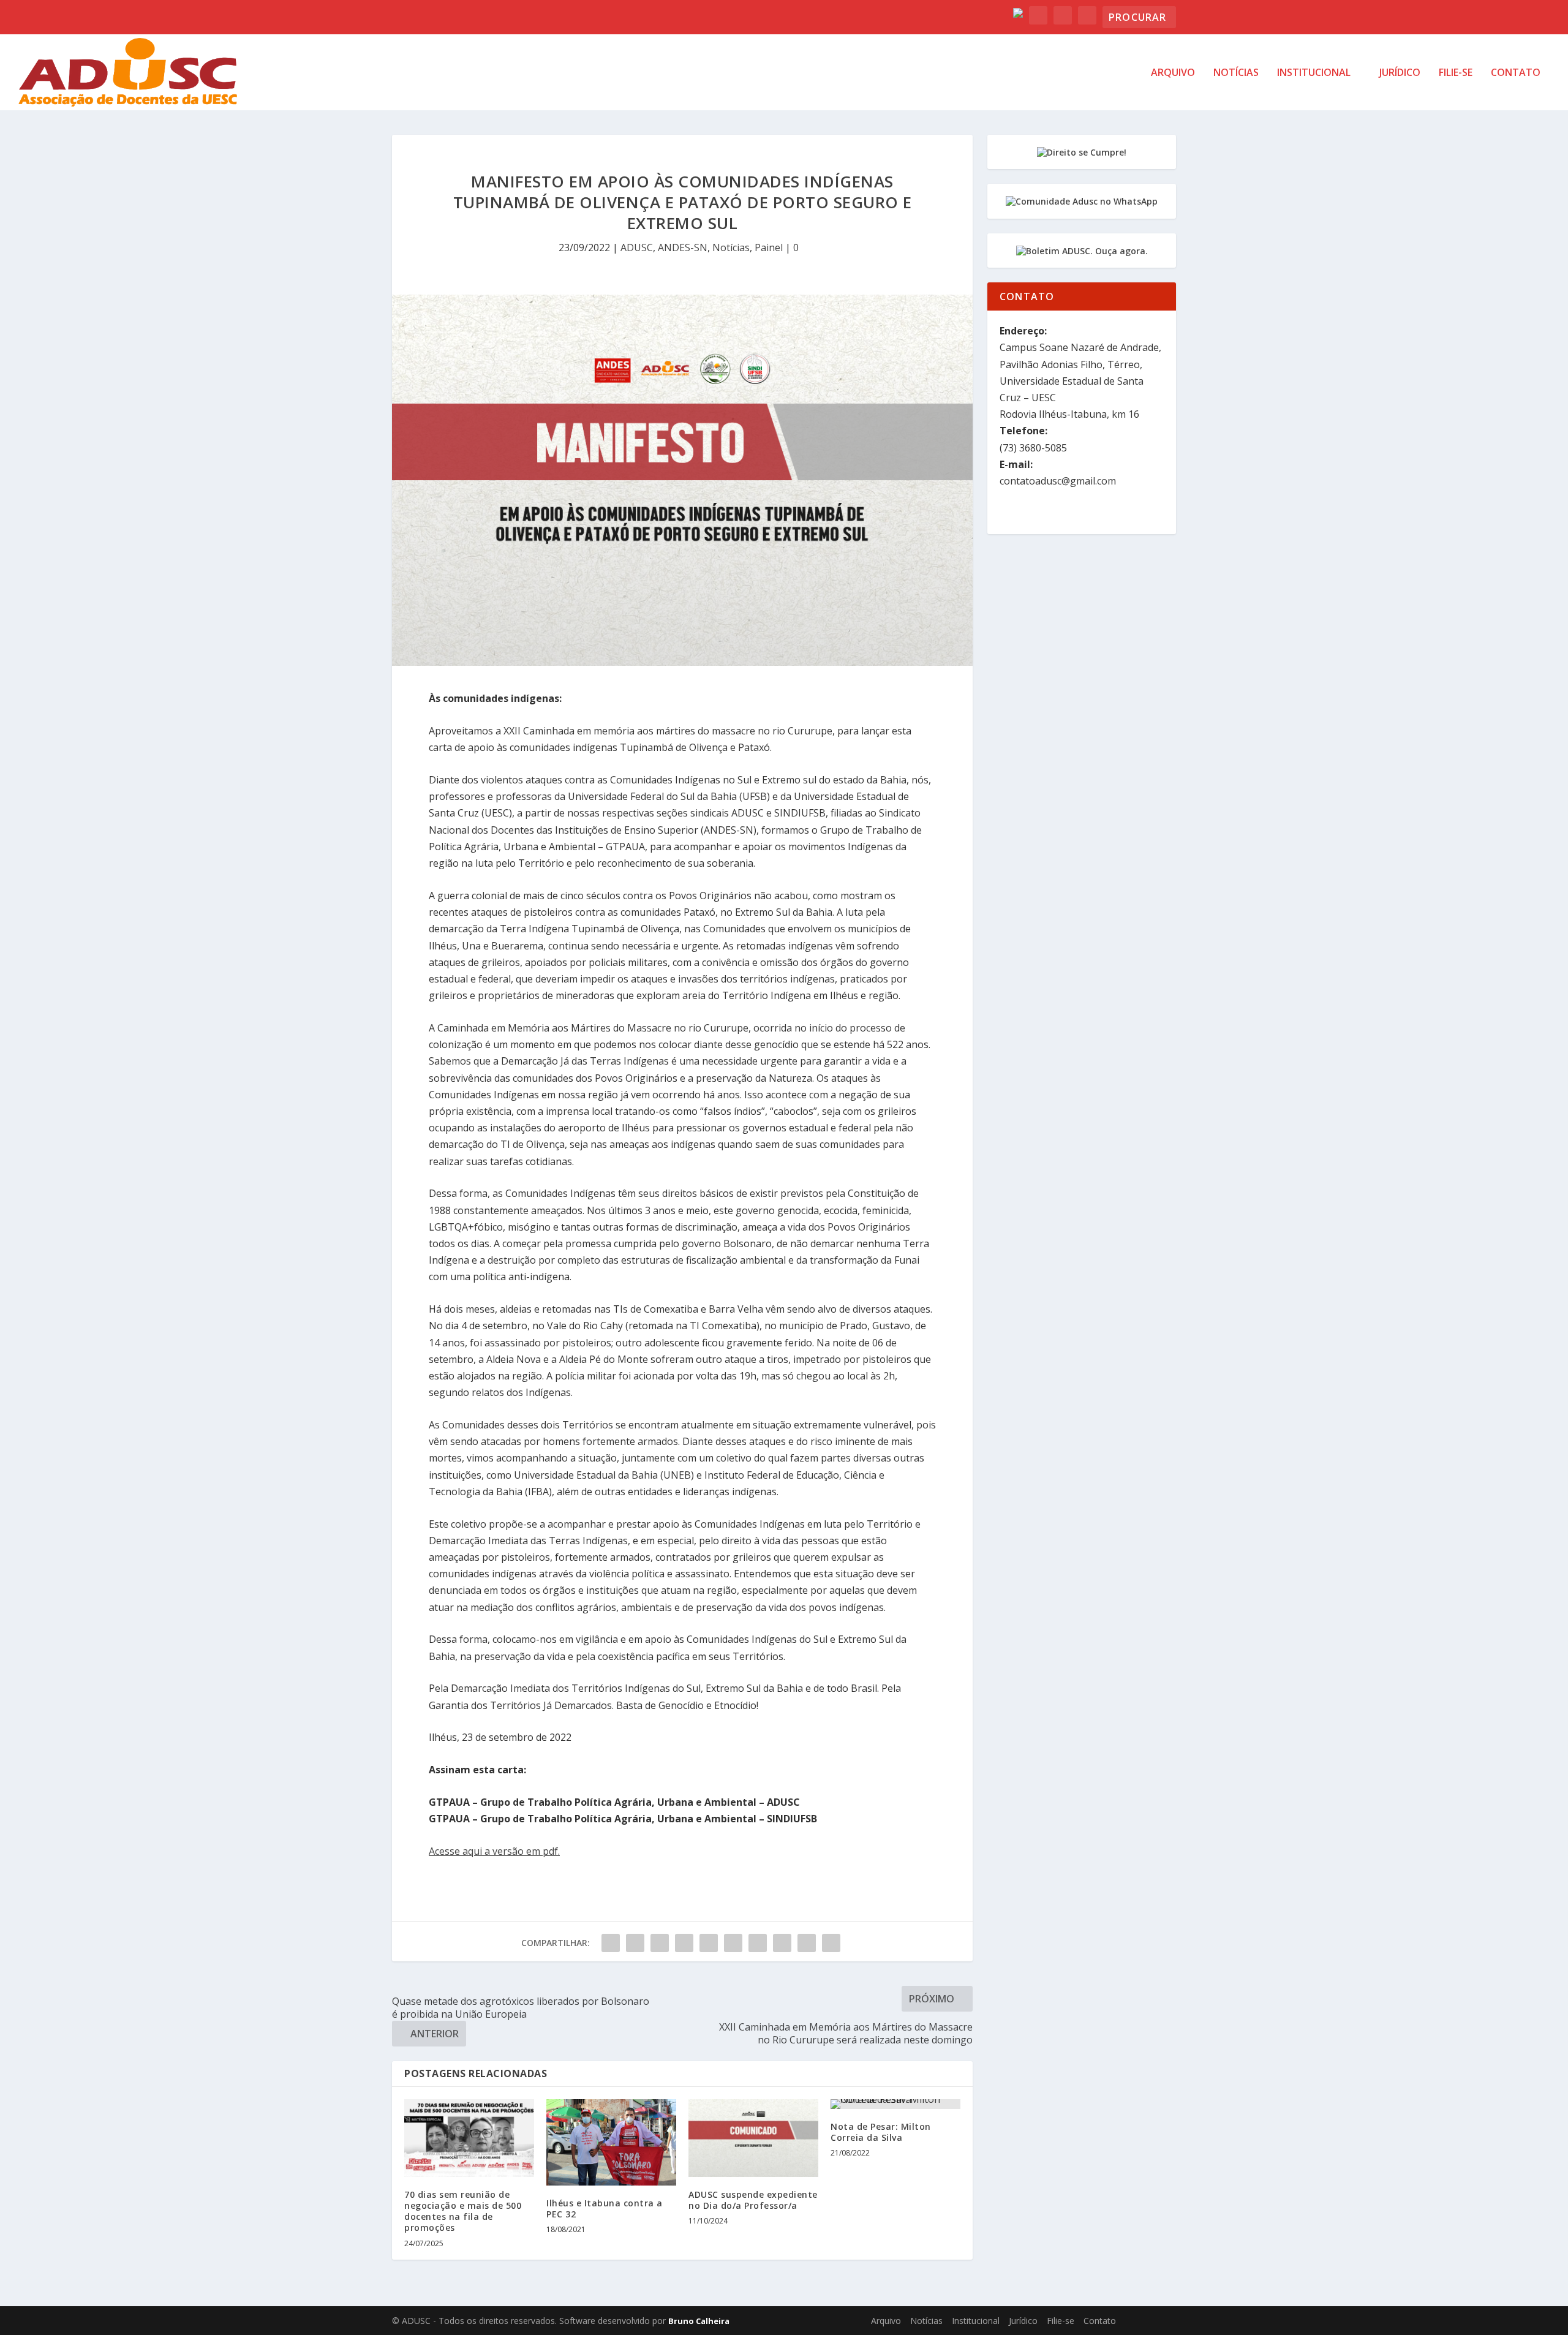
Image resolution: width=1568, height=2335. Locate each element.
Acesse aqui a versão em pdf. (494, 1851)
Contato (1516, 73)
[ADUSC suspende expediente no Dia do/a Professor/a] (753, 2138)
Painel (769, 247)
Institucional (1314, 73)
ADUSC (637, 247)
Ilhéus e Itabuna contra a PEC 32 (605, 2209)
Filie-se (1456, 73)
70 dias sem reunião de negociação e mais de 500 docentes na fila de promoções (463, 2211)
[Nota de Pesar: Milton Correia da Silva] (895, 2104)
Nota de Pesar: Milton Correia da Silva (881, 2132)
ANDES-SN (683, 247)
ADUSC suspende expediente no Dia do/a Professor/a (753, 2200)
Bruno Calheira (699, 2321)
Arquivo (1173, 73)
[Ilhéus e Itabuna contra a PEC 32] (611, 2142)
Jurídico (1400, 73)
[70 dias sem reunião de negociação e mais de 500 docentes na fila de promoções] (469, 2138)
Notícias (1236, 73)
